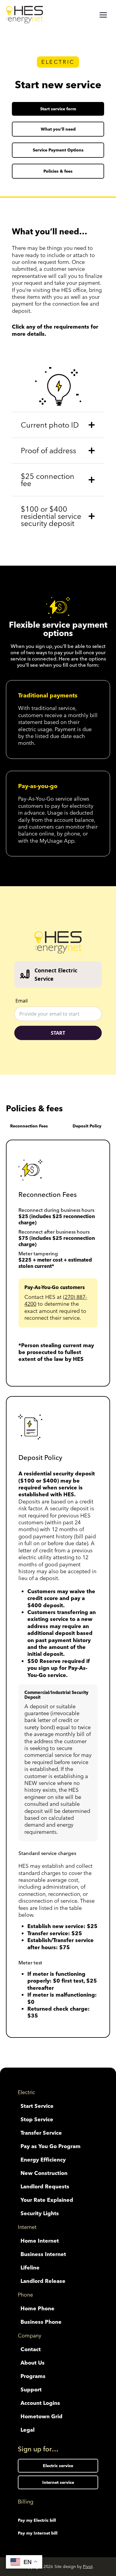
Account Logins (40, 2403)
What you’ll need (58, 129)
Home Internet (40, 2241)
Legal (28, 2430)
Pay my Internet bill (38, 2533)
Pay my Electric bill (37, 2520)
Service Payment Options (58, 150)
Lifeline (30, 2268)
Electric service (58, 2466)
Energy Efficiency (43, 2160)
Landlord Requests (45, 2186)
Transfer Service (41, 2133)
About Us (33, 2363)
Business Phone (41, 2322)
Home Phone (37, 2308)
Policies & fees (58, 171)
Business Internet (43, 2254)
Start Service (37, 2106)
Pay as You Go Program (51, 2146)
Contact (31, 2349)
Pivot (88, 2566)
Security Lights (40, 2213)
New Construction (44, 2173)
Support (31, 2389)
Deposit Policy (87, 1126)
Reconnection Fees (29, 1126)
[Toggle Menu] (103, 15)
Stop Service (37, 2119)
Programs (33, 2376)
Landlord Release (43, 2281)
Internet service (58, 2482)
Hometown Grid (41, 2416)
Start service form (58, 109)
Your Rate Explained (47, 2200)
